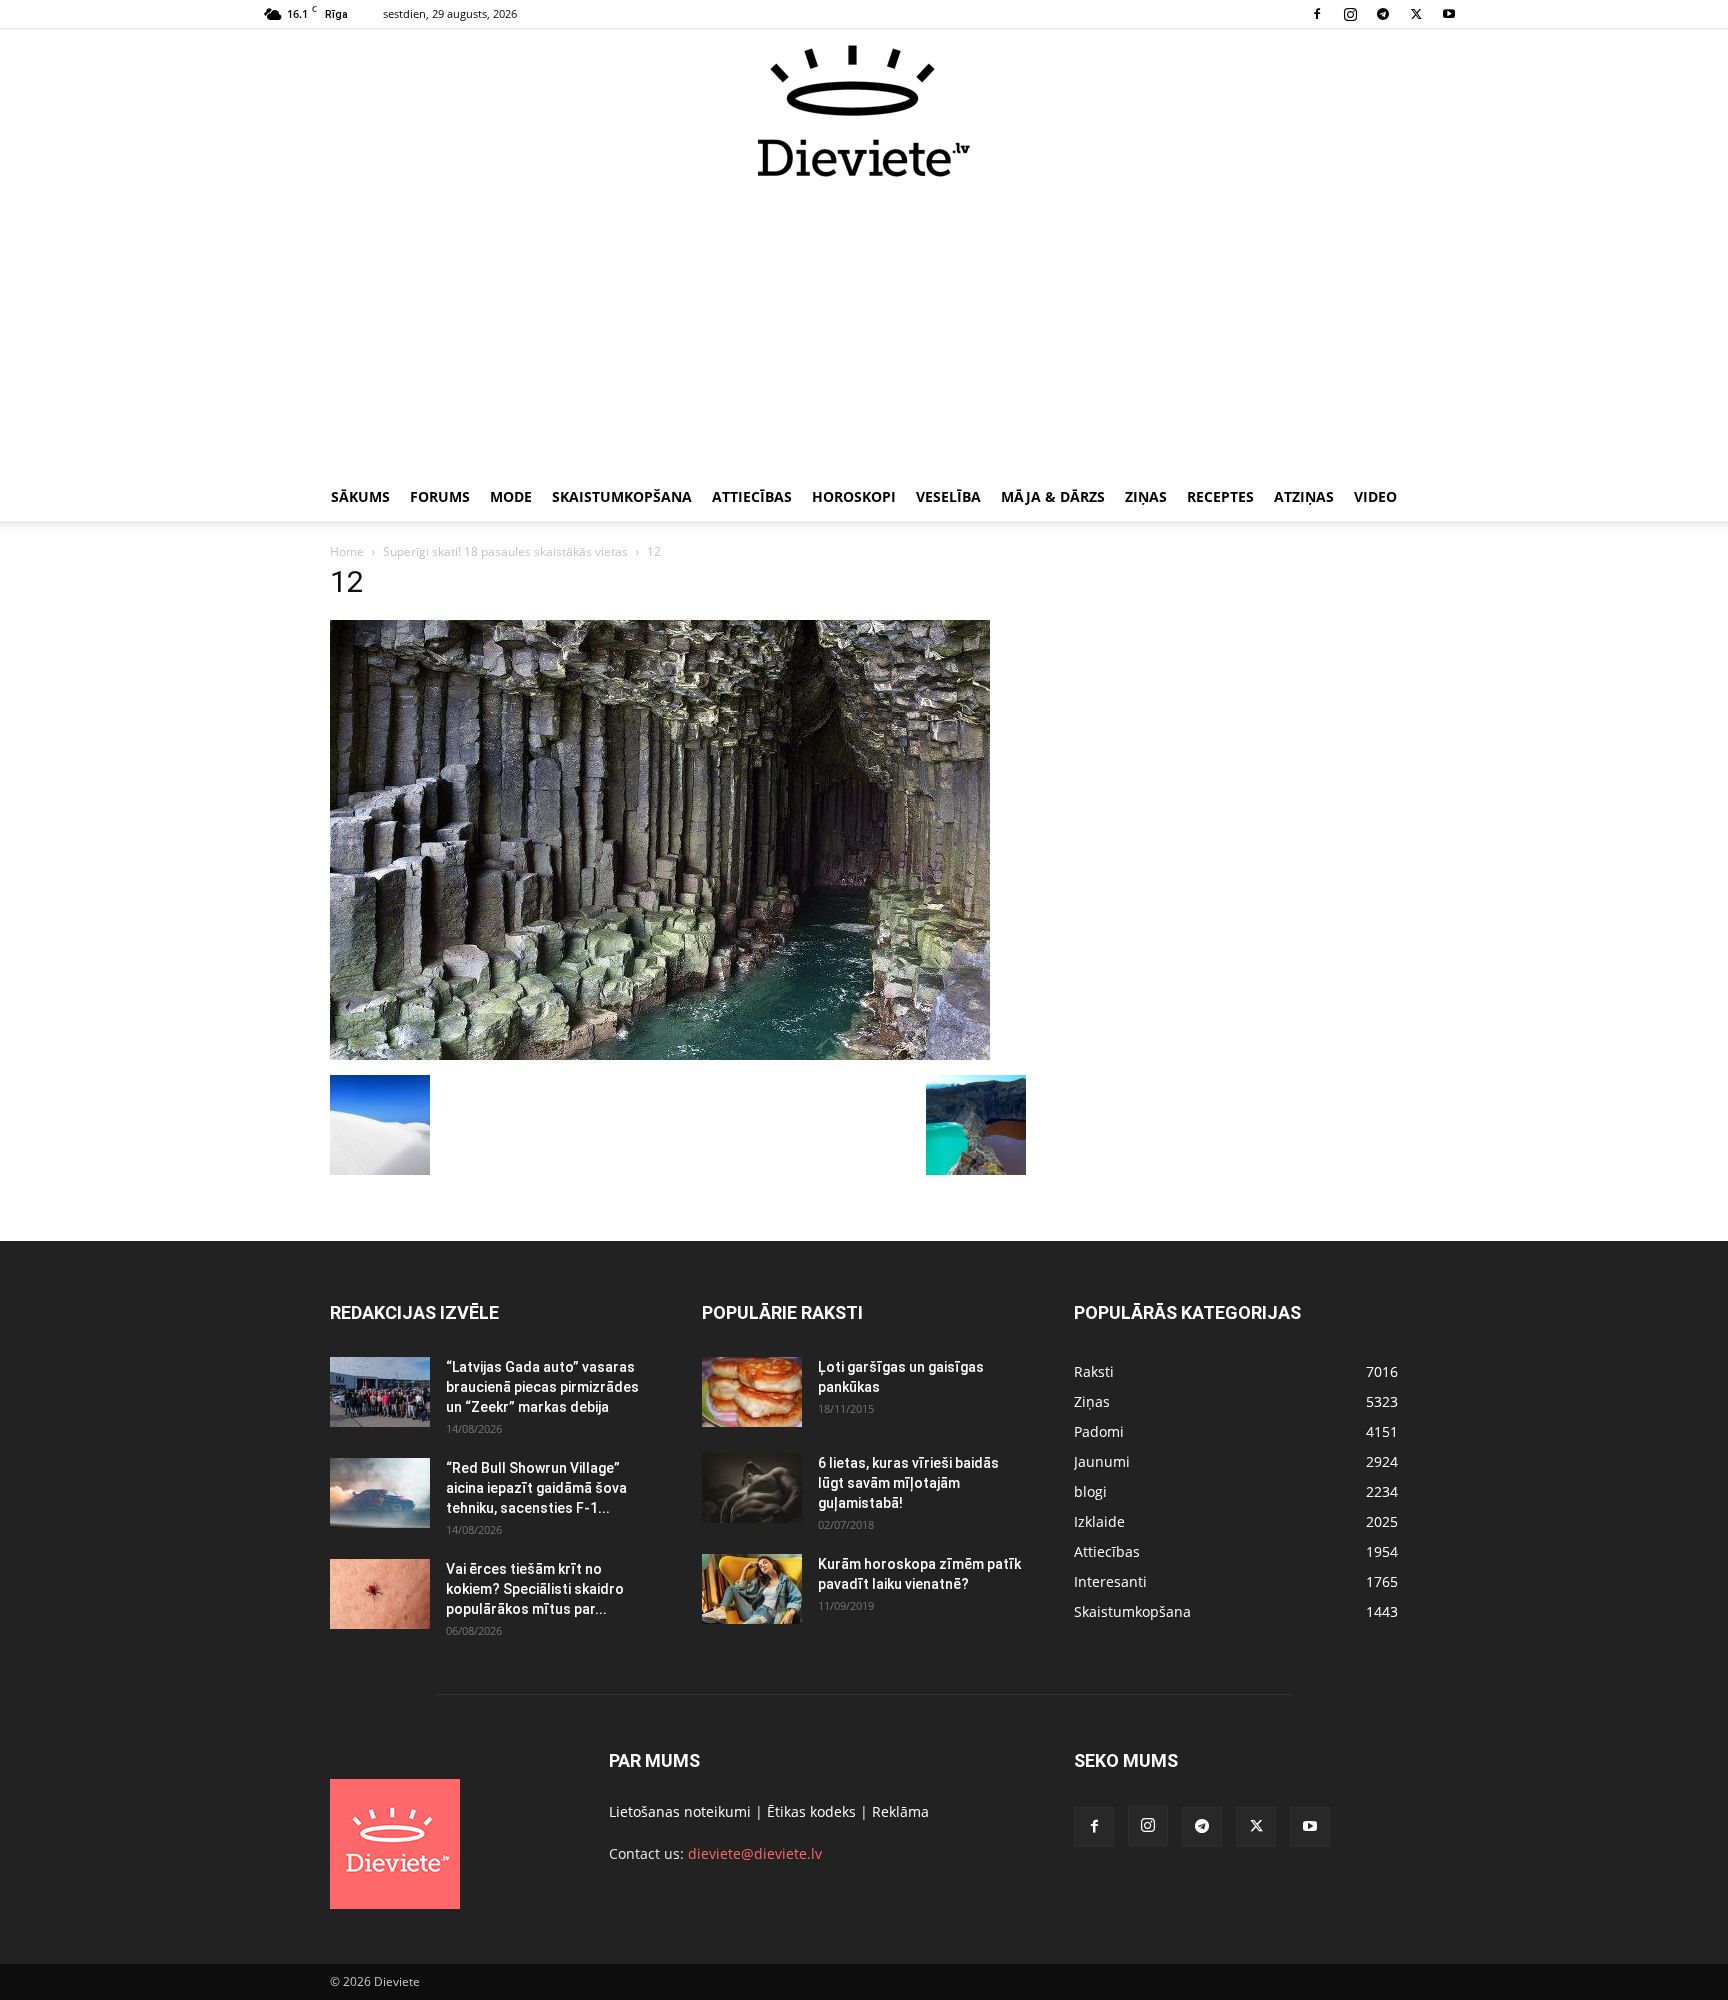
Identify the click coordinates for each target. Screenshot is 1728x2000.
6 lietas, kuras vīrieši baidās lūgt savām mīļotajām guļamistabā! (908, 1483)
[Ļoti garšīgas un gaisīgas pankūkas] (752, 1392)
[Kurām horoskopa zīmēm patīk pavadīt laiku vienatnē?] (752, 1589)
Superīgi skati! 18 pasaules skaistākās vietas (505, 551)
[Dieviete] (864, 111)
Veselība (948, 496)
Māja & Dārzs (1053, 496)
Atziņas (1304, 496)
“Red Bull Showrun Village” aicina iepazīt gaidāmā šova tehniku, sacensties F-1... (536, 1488)
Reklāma (900, 1811)
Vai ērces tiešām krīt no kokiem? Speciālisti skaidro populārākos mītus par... (535, 1589)
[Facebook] (1317, 14)
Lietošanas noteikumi (680, 1811)
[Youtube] (1449, 14)
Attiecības (752, 496)
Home (347, 551)
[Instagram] (1350, 14)
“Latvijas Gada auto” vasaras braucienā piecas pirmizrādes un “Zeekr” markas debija (542, 1387)
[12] (660, 1054)
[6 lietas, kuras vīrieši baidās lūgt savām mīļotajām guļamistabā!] (752, 1488)
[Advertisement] (864, 328)
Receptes (1220, 496)
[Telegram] (1383, 14)
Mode (511, 496)
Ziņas (1146, 496)
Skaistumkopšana (622, 496)
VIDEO (1375, 496)
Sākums (360, 496)
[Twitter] (1416, 14)
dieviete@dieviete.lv (755, 1853)
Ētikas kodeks (811, 1811)
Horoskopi (854, 496)
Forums (440, 496)
